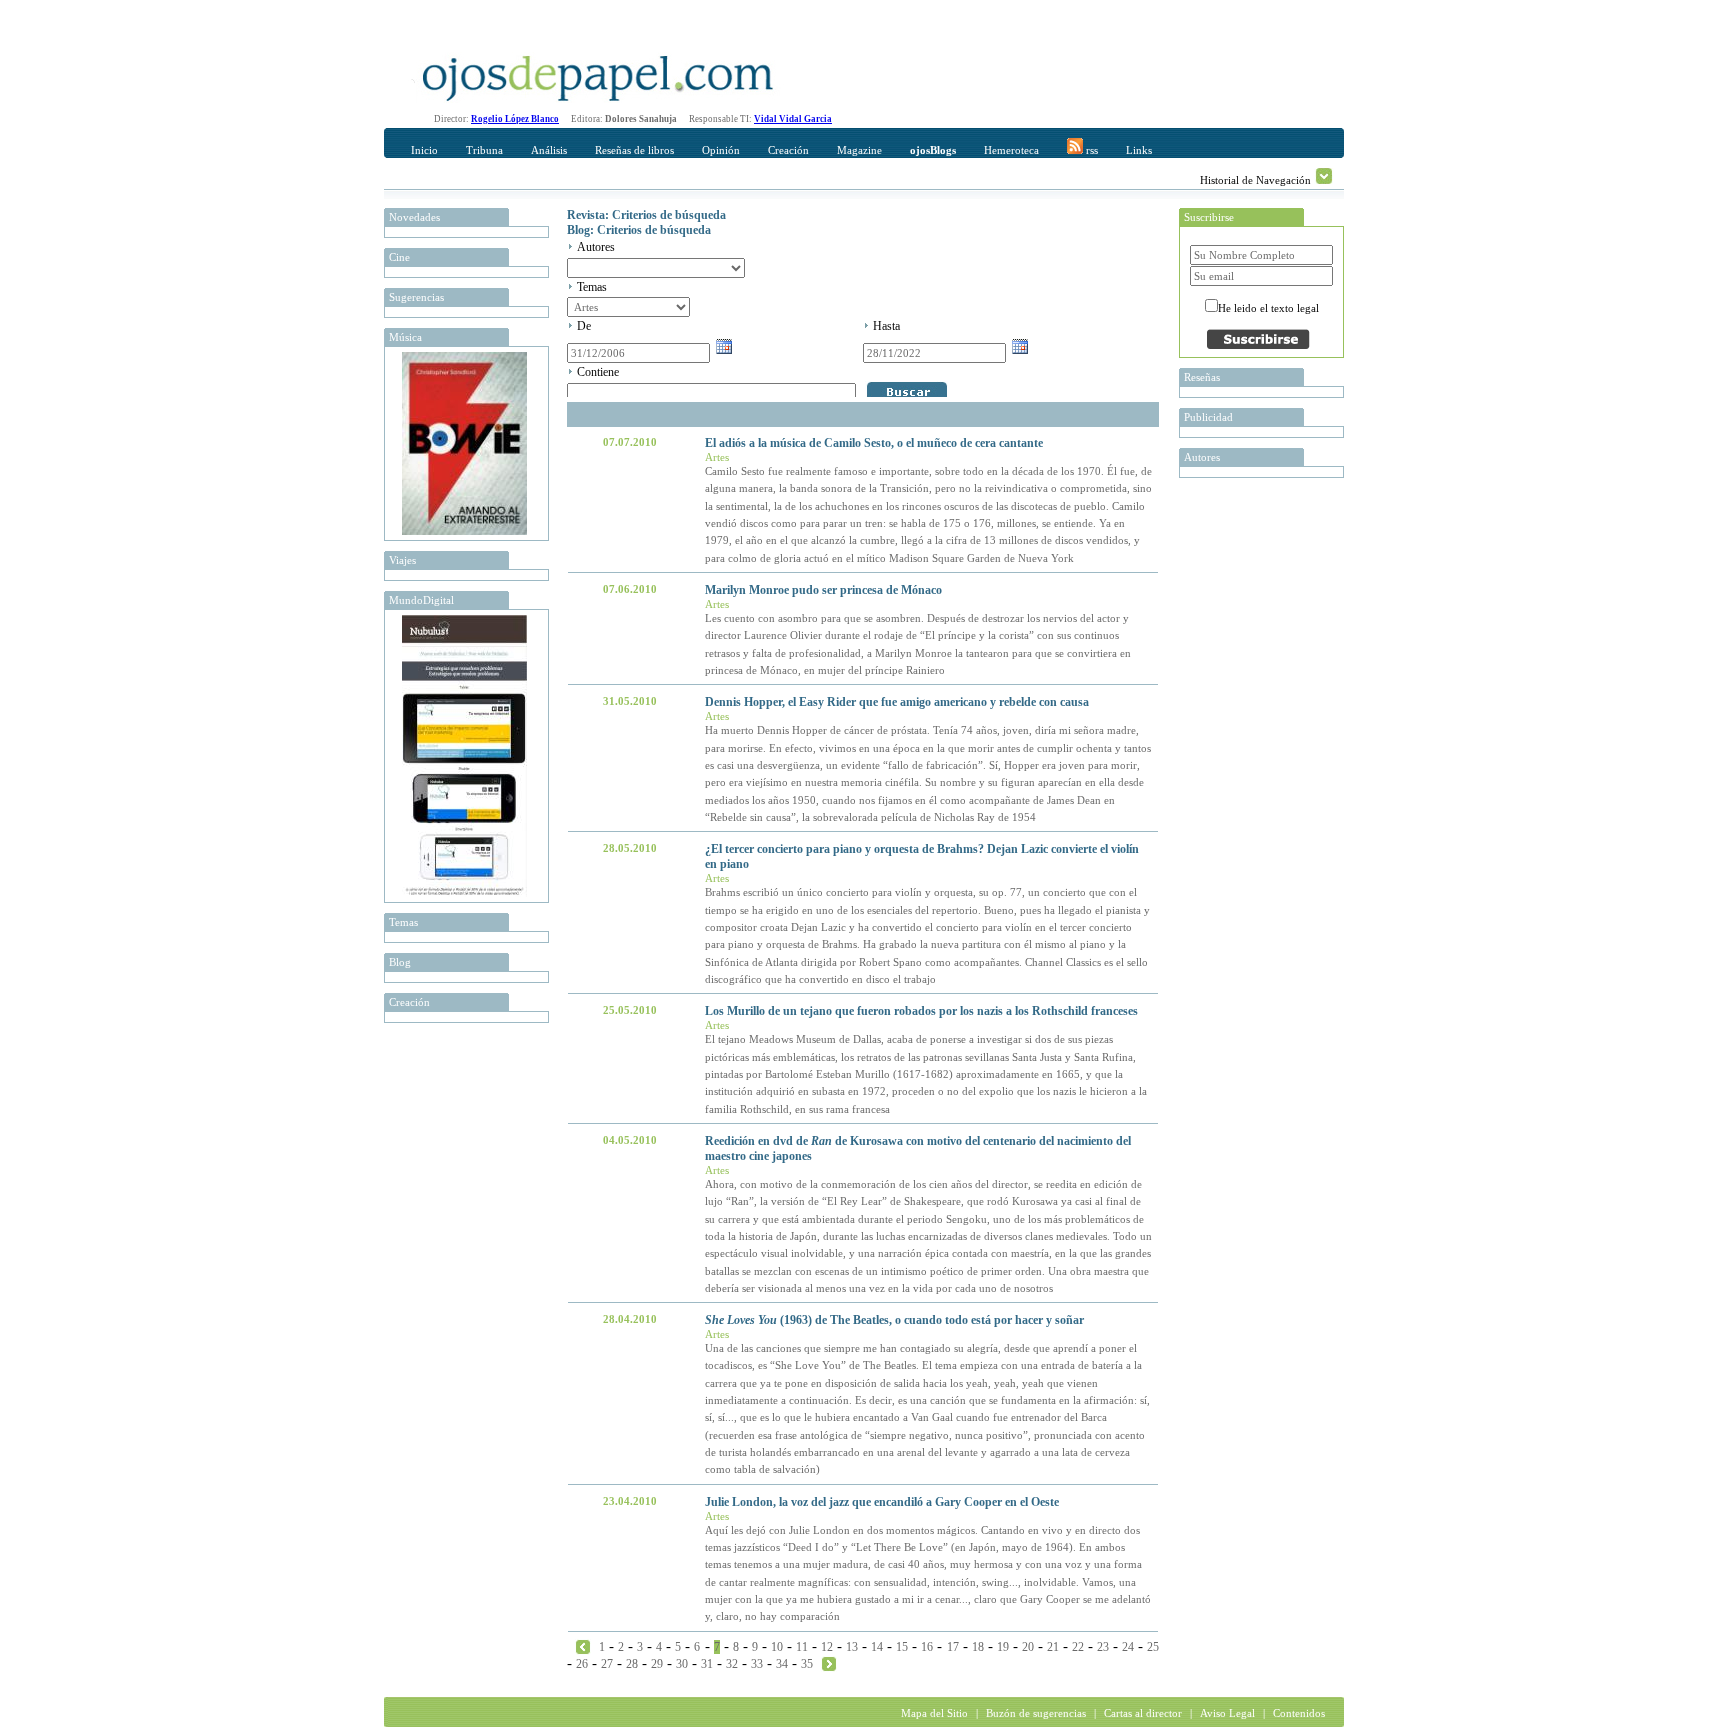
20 (1028, 1647)
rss (1090, 150)
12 (827, 1647)
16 (927, 1647)
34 (782, 1664)
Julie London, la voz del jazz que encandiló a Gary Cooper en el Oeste (882, 1502)
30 (682, 1664)
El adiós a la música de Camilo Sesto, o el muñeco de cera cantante (874, 443)
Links (1139, 150)
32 (732, 1664)
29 (657, 1664)
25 (1153, 1647)
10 (777, 1647)
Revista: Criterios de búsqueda (646, 215)
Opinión (721, 150)
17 (953, 1647)
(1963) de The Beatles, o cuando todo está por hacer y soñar (894, 1320)
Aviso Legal (1227, 1713)
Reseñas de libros (634, 150)
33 (757, 1664)
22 (1078, 1647)
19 (1003, 1647)
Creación (788, 150)
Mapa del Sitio (934, 1713)
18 (978, 1647)
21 (1053, 1647)
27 (607, 1664)
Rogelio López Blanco (515, 119)
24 (1128, 1647)
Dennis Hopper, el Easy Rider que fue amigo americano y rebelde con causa (897, 702)
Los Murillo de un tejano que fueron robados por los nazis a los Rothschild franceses (921, 1011)
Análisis (549, 150)
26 (582, 1664)
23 (1103, 1647)
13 (852, 1647)
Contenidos (1299, 1713)
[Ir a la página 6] (583, 1646)
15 (902, 1647)
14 (877, 1647)
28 (632, 1664)
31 (707, 1664)
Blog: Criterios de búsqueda (639, 230)
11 (802, 1647)
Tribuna (484, 150)
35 (807, 1664)
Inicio (424, 150)
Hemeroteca (1011, 150)
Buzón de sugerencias (1036, 1713)
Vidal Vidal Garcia (793, 119)
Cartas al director (1143, 1713)
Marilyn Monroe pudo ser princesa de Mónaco (823, 590)
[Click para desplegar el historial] (1324, 176)
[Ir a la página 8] (829, 1663)
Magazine (859, 150)
